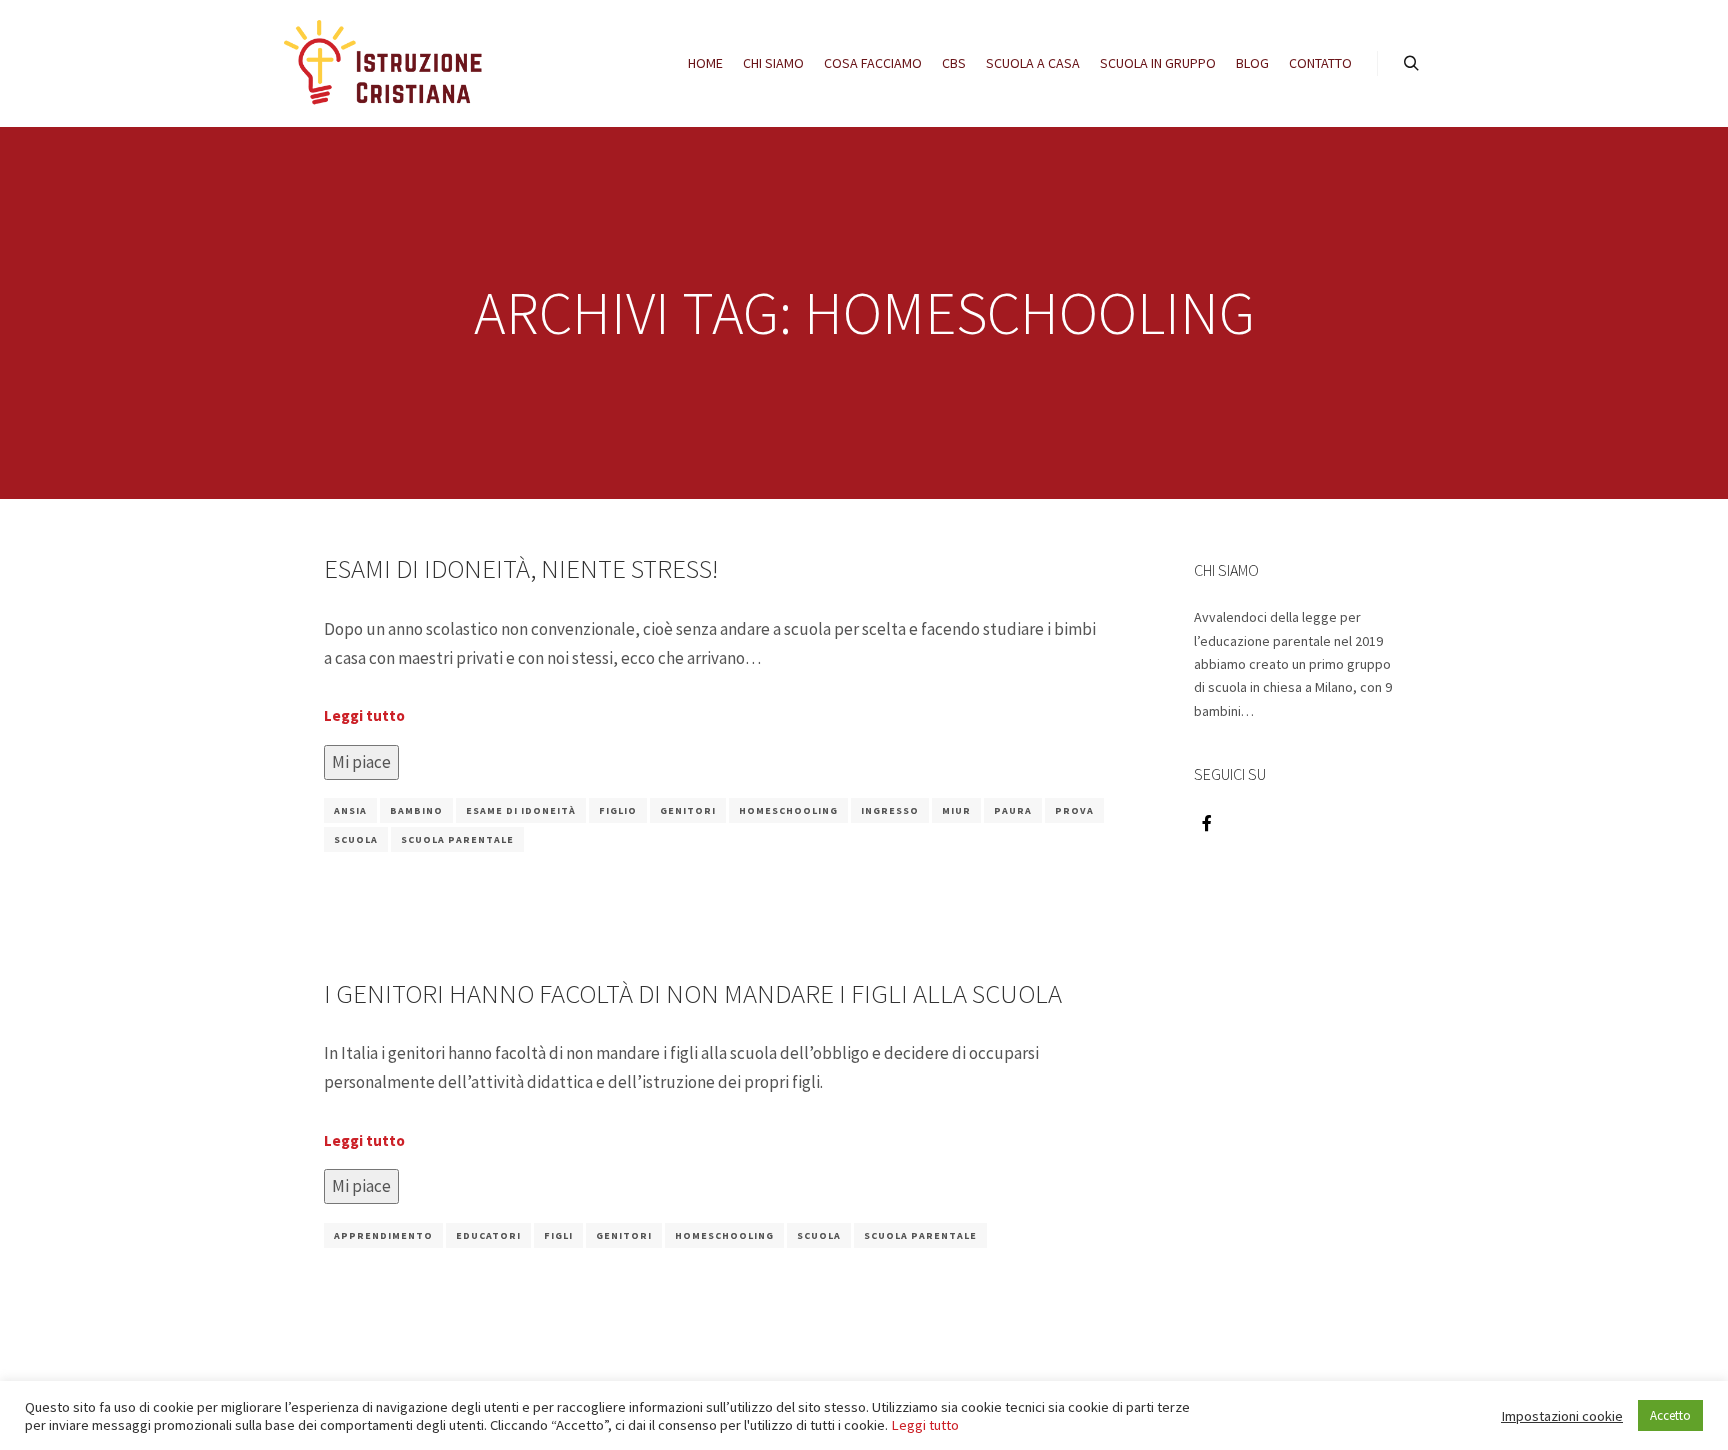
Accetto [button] (1670, 1415)
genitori (688, 810)
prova (1074, 810)
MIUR (956, 810)
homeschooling (788, 810)
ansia (350, 810)
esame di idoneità (521, 810)
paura (1013, 810)
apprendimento (383, 1235)
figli (558, 1235)
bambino (416, 810)
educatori (488, 1235)
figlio (618, 810)
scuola (356, 839)
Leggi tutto (364, 715)
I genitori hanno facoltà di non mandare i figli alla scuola (693, 993)
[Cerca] (1411, 64)
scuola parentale (457, 839)
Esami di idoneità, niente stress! (521, 568)
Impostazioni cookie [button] (1562, 1416)
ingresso (890, 810)
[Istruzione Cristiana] (384, 63)
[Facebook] (1207, 823)
